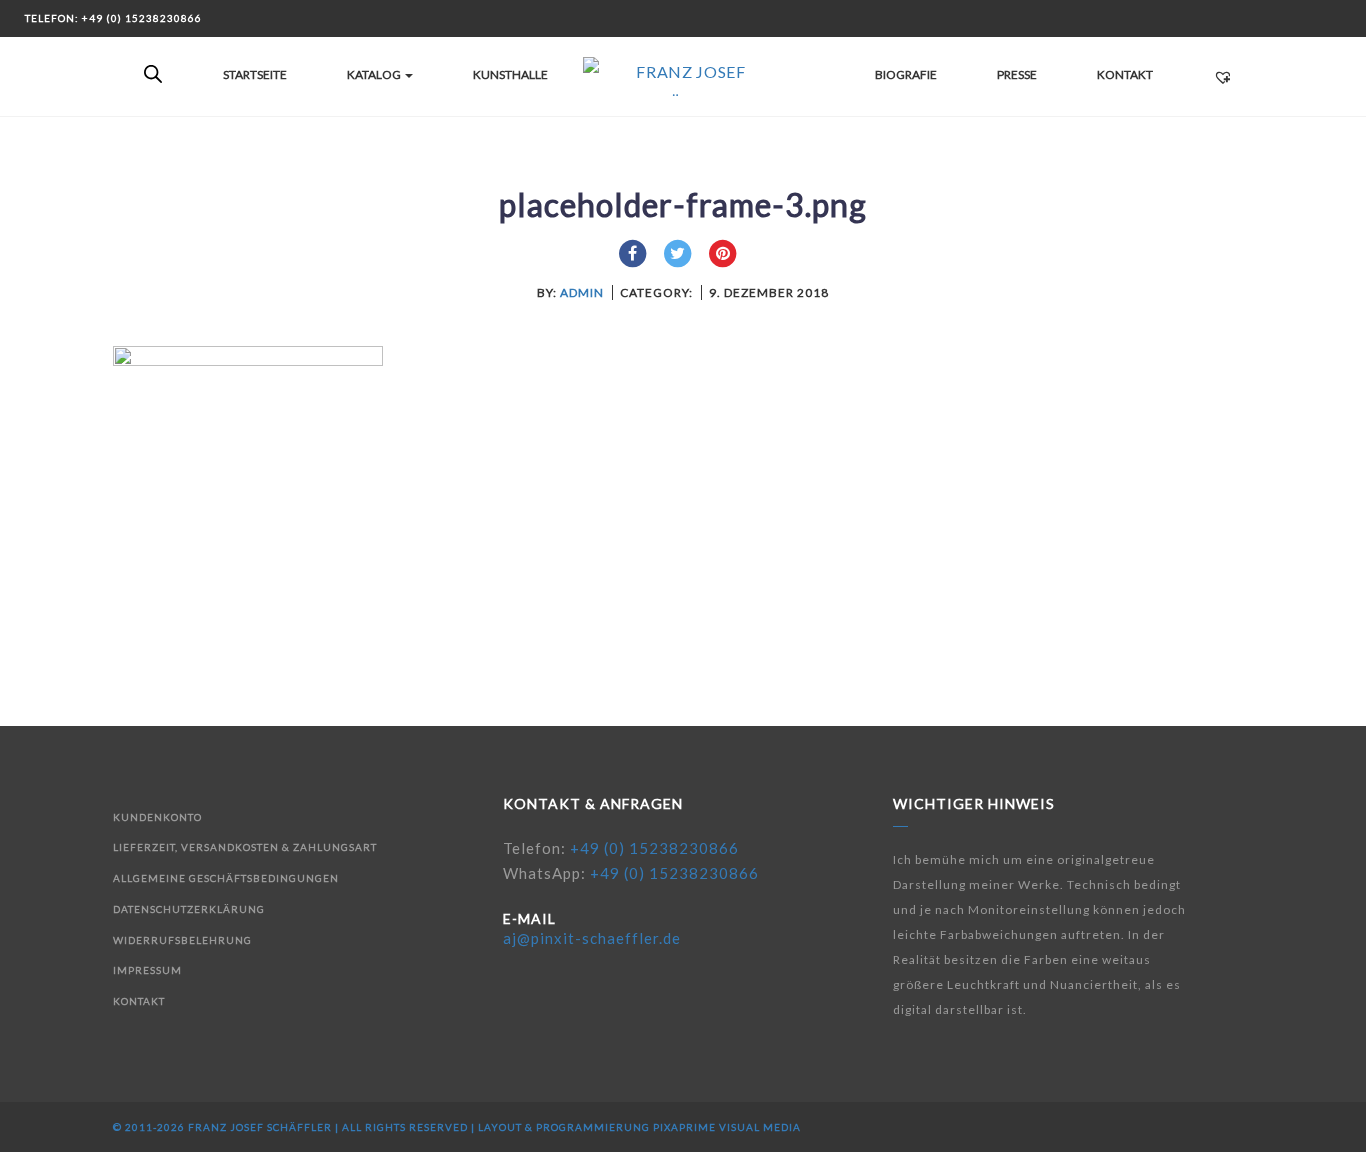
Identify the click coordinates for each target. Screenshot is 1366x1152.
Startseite (255, 74)
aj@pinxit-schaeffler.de (592, 938)
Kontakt (1125, 74)
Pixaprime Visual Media (727, 1127)
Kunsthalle (510, 74)
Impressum (147, 970)
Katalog (375, 74)
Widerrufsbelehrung (182, 940)
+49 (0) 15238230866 (654, 848)
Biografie (906, 74)
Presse (1017, 74)
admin (582, 292)
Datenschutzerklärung (189, 909)
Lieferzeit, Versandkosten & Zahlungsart (245, 847)
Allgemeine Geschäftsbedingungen (226, 878)
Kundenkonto (157, 817)
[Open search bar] (153, 75)
